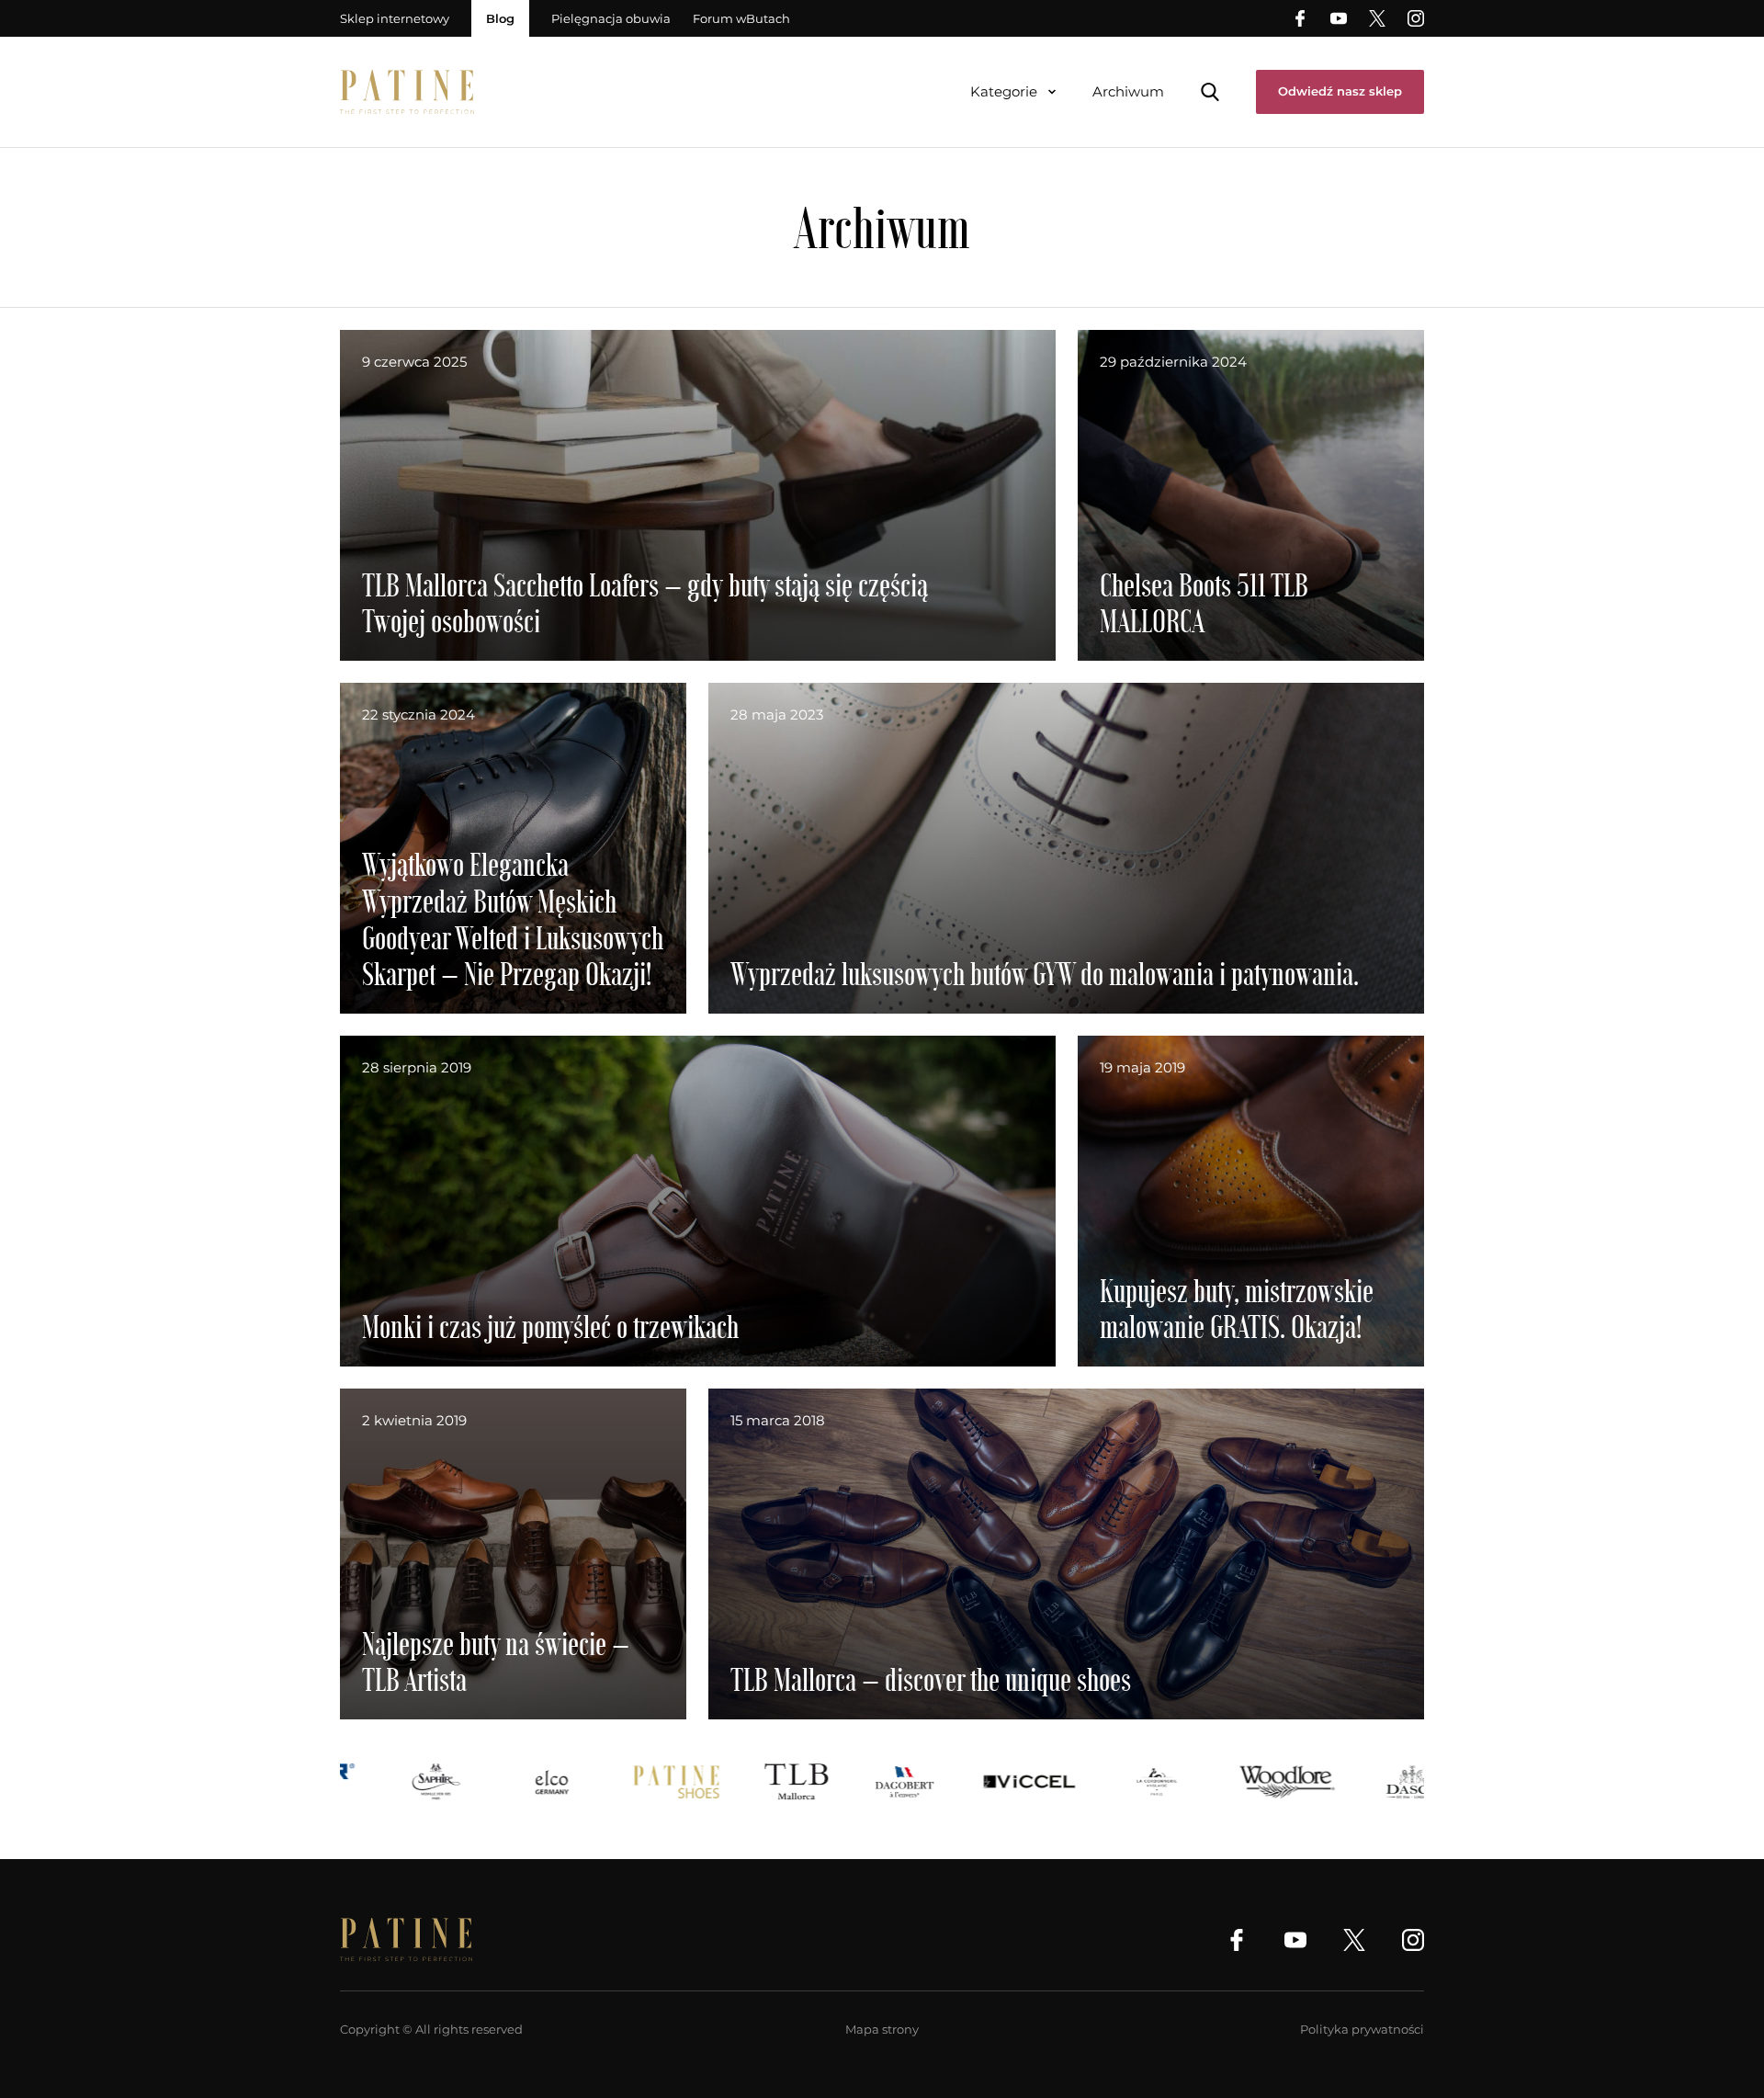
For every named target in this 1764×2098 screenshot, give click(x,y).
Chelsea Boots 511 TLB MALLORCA (1204, 602)
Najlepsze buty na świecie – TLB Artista (496, 1661)
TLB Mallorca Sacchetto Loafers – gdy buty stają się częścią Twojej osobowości (645, 602)
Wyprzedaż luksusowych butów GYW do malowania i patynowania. (1045, 973)
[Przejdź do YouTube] (1339, 18)
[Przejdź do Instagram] (1416, 18)
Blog (500, 18)
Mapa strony (882, 2029)
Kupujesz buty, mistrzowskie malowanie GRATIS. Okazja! (1237, 1308)
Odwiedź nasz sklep (1340, 91)
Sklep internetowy (395, 18)
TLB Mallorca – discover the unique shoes (931, 1678)
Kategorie (1004, 91)
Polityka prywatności (1362, 2029)
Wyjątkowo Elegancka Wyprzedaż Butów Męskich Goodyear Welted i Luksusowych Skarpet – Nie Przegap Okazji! (513, 918)
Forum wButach (741, 18)
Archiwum (1128, 91)
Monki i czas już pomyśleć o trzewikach (550, 1326)
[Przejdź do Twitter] (1377, 18)
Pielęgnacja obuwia (611, 18)
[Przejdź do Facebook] (1300, 18)
